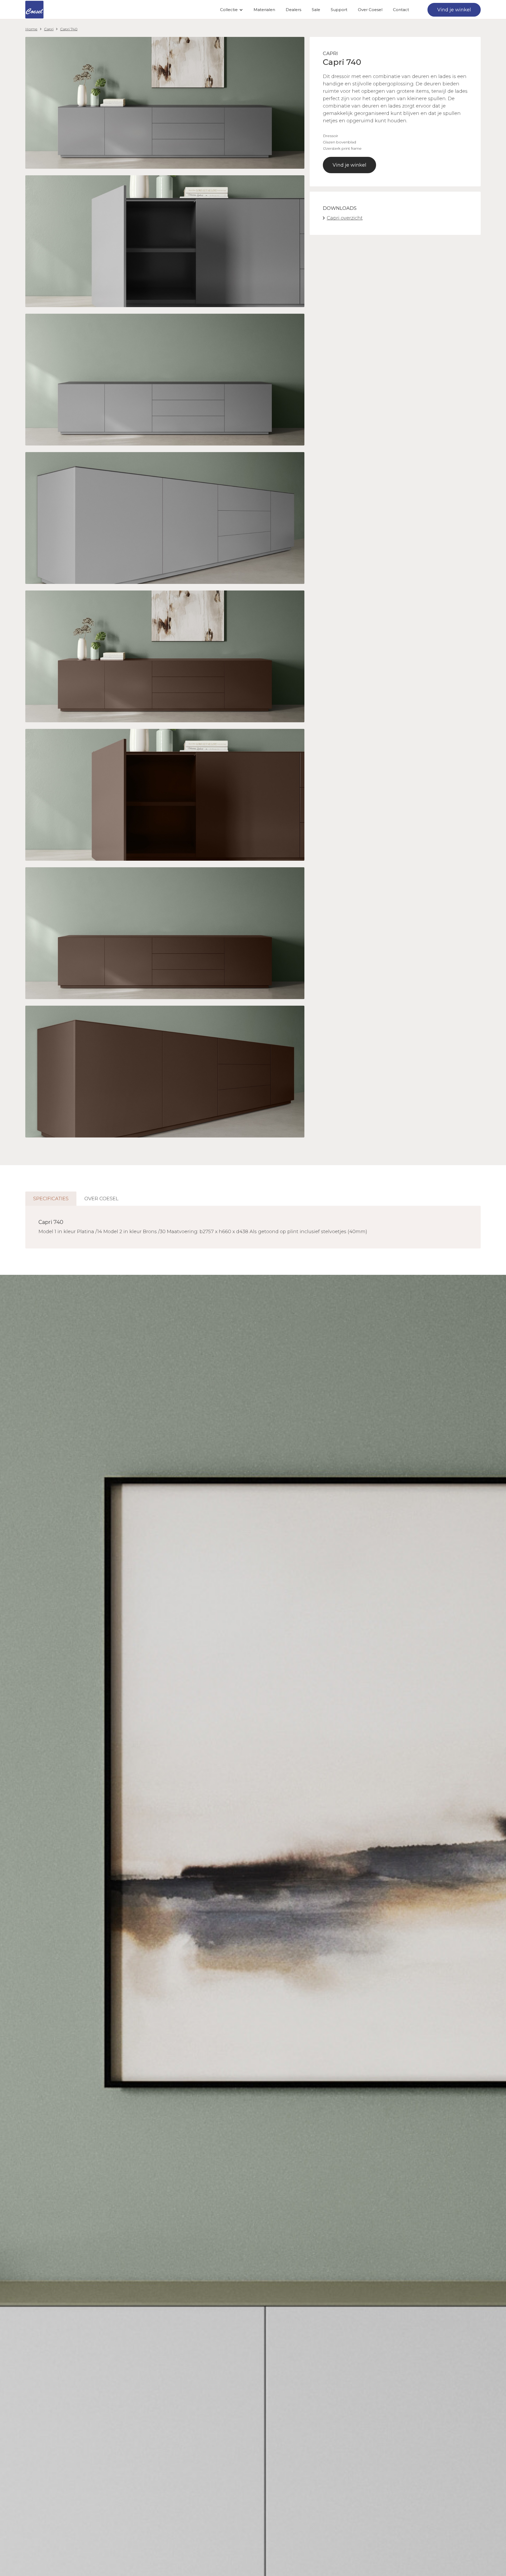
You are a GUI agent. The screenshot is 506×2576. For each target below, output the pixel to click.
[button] (232, 10)
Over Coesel (370, 10)
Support (339, 10)
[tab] (51, 1199)
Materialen (264, 10)
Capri (49, 29)
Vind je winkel (349, 165)
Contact (401, 10)
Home (31, 29)
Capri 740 (69, 29)
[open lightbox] (165, 103)
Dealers (293, 10)
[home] (34, 10)
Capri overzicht (345, 218)
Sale (316, 10)
